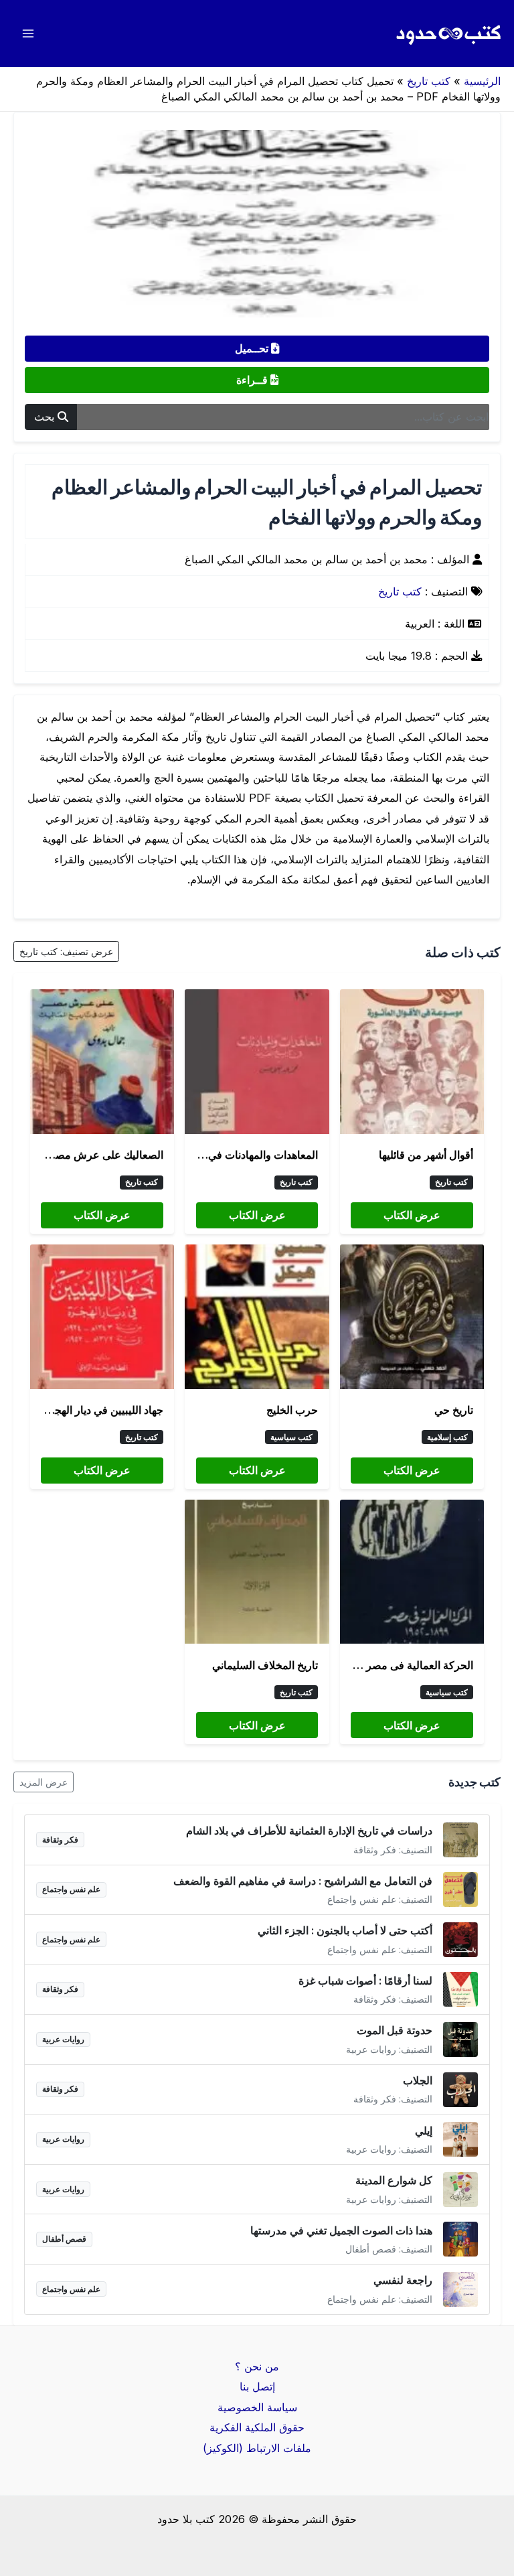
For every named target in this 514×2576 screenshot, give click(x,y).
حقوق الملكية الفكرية (257, 2427)
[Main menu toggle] (28, 34)
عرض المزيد (44, 1782)
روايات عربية (63, 2039)
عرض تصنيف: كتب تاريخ (66, 951)
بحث (46, 417)
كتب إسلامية (447, 1437)
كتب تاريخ (429, 81)
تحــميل (253, 348)
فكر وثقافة (60, 1840)
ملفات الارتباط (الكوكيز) (257, 2448)
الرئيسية (482, 81)
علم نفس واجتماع (71, 1889)
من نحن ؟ (257, 2366)
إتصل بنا (257, 2386)
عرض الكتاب (412, 1215)
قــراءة (253, 380)
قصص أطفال (64, 2239)
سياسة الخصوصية (257, 2407)
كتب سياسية (291, 1437)
